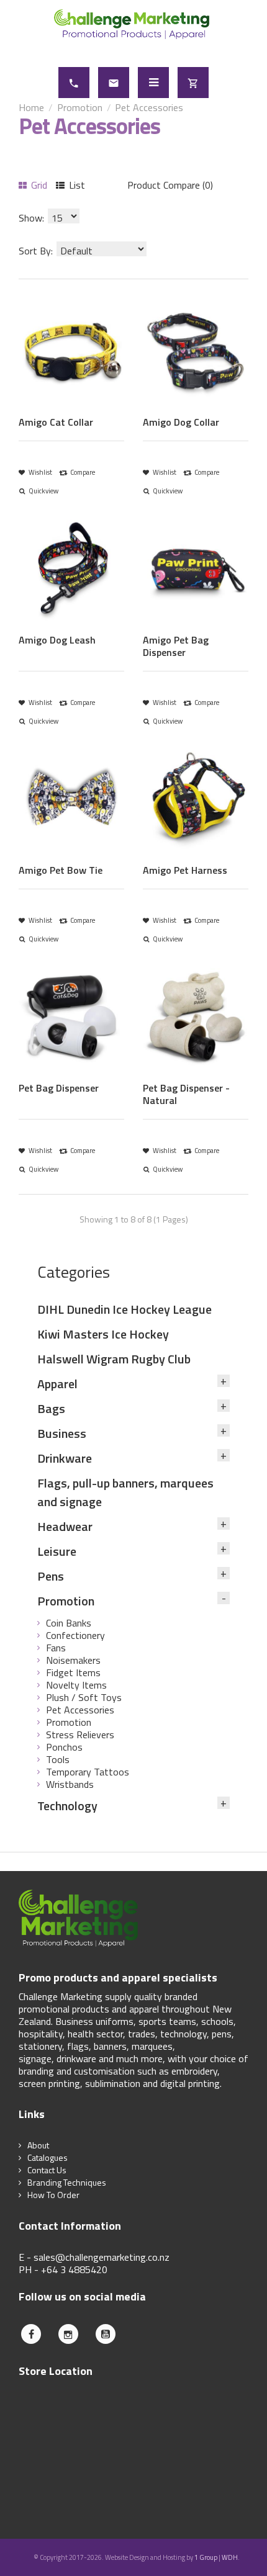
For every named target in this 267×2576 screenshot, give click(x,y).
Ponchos (64, 1747)
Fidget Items (73, 1672)
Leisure (57, 1551)
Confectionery (75, 1635)
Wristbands (70, 1784)
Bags (51, 1408)
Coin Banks (69, 1623)
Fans (56, 1648)
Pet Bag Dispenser (59, 1088)
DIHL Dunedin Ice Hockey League (124, 1309)
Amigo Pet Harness (185, 870)
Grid (38, 185)
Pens (51, 1576)
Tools (58, 1759)
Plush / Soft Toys (84, 1697)
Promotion (80, 107)
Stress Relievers (80, 1735)
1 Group (206, 2557)
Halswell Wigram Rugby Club (114, 1359)
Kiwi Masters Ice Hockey (103, 1334)
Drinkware (65, 1458)
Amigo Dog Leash (57, 640)
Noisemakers (73, 1660)
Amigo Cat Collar (56, 422)
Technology (67, 1806)
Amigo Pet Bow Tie (61, 870)
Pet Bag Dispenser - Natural (186, 1094)
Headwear (65, 1526)
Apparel (57, 1384)
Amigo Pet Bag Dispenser (176, 646)
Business (62, 1433)
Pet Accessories (149, 107)
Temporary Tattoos (88, 1772)
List (76, 185)
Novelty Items (76, 1685)
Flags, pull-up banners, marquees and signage (125, 1492)
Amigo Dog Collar (181, 422)
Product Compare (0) (170, 185)
